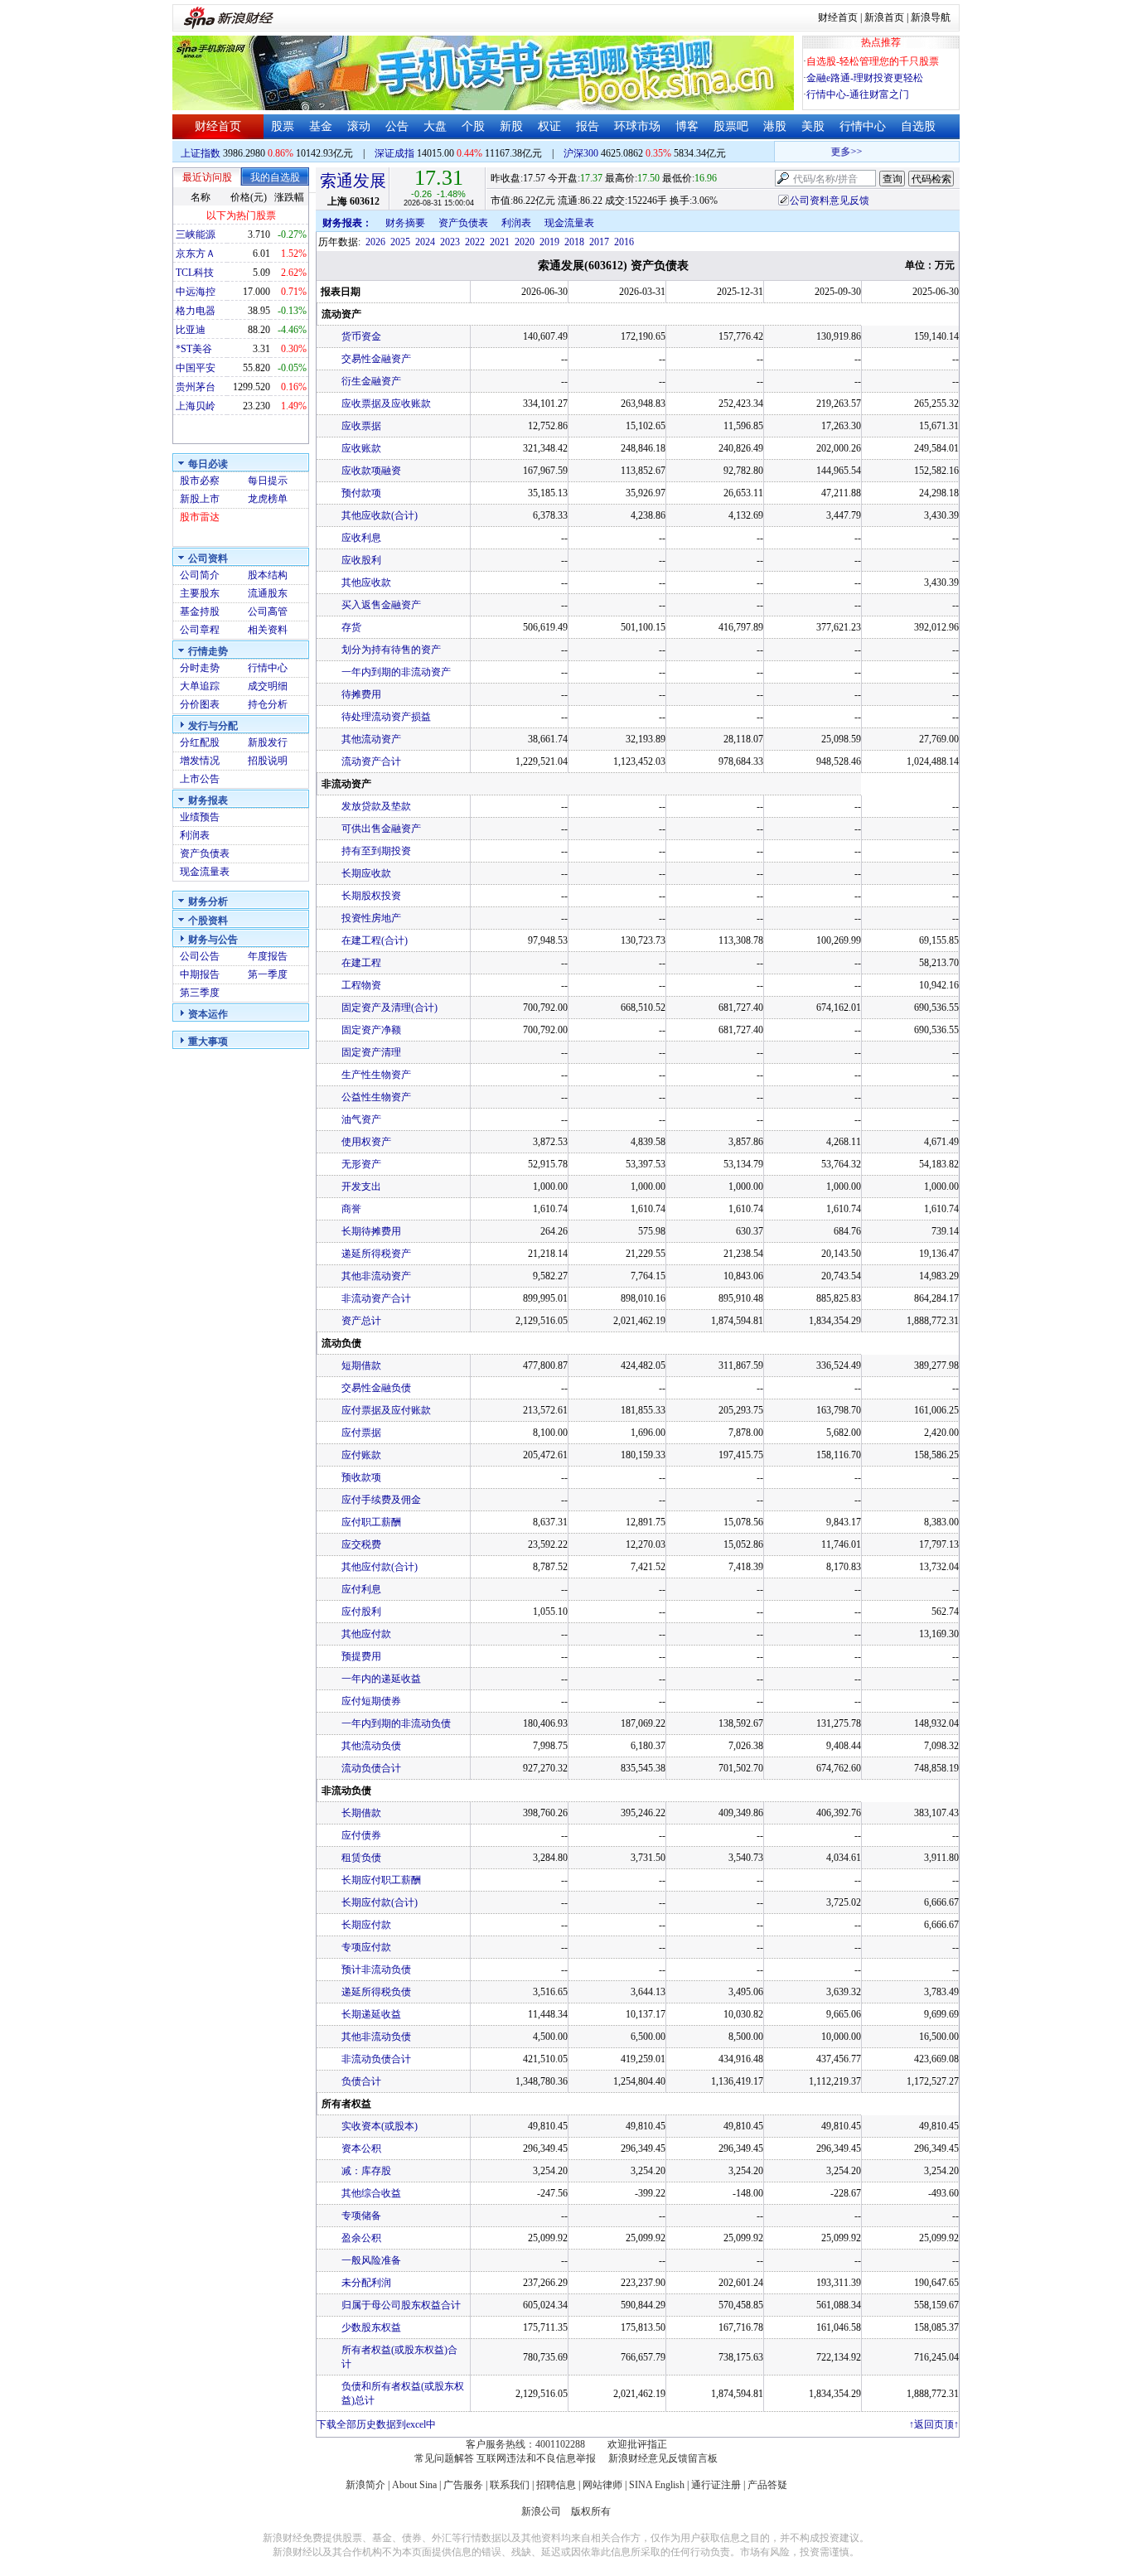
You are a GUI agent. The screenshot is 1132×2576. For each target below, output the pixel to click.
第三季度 (200, 993)
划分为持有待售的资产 (391, 650)
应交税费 (361, 1544)
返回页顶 (934, 2424)
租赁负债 (361, 1858)
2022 (475, 242)
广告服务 (463, 2485)
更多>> (833, 152)
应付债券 (361, 1835)
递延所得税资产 (376, 1254)
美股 (813, 126)
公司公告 (200, 956)
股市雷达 (200, 517)
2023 (450, 242)
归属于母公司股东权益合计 (401, 2305)
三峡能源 (196, 234)
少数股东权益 (371, 2327)
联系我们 (510, 2485)
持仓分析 (268, 704)
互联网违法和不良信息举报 (536, 2458)
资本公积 (361, 2148)
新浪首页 (884, 17)
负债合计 (361, 2081)
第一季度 (268, 974)
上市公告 (200, 779)
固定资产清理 (371, 1052)
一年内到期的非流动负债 (396, 1723)
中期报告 (200, 974)
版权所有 (591, 2511)
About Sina (414, 2485)
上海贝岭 (196, 406)
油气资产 (361, 1119)
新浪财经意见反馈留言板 (663, 2458)
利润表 (195, 835)
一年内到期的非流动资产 (396, 672)
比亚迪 (191, 330)
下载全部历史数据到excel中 (376, 2424)
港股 (775, 126)
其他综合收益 (371, 2193)
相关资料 (268, 630)
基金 (321, 126)
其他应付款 (366, 1634)
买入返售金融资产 (381, 605)
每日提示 (268, 481)
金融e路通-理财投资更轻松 (865, 78)
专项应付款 (366, 1947)
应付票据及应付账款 (386, 1410)
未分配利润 (366, 2283)
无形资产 (361, 1164)
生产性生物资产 (376, 1075)
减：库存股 (366, 2171)
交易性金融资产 (376, 359)
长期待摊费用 (371, 1231)
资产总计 (361, 1321)
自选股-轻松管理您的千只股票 (873, 61)
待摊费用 (361, 694)
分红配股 (200, 742)
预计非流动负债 (376, 1969)
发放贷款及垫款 (376, 806)
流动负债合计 (371, 1768)
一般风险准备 (371, 2260)
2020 (525, 242)
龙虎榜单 (268, 499)
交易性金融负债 (376, 1388)
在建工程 (361, 963)
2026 (375, 242)
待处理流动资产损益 (386, 717)
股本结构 (268, 575)
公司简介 (200, 575)
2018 (574, 242)
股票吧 (731, 126)
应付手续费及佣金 (381, 1500)
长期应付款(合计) (380, 1902)
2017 (599, 242)
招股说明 (268, 761)
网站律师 (602, 2485)
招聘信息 (556, 2485)
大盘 (435, 126)
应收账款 (361, 448)
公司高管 (268, 611)
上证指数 (201, 153)
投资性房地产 (371, 918)
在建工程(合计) (375, 940)
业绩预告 (200, 817)
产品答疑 (767, 2485)
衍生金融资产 (371, 381)
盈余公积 (361, 2238)
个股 (473, 126)
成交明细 (268, 686)
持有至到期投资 (376, 851)
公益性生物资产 (376, 1097)
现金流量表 (205, 872)
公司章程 (200, 630)
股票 (283, 126)
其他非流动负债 (376, 2037)
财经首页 (838, 17)
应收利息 (361, 538)
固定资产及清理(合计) (389, 1008)
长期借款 (361, 1813)
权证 (549, 126)
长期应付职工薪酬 (381, 1880)
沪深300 (581, 153)
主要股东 (200, 593)
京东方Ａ (196, 254)
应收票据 (361, 426)
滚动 (359, 126)
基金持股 (200, 611)
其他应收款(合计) (380, 515)
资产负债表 (205, 853)
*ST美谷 (194, 349)
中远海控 (196, 292)
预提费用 (361, 1656)
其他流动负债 (371, 1746)
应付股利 (361, 1612)
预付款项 (361, 493)
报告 (588, 126)
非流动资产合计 (376, 1298)
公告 (397, 126)
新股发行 (268, 742)
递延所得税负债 (376, 1992)
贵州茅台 (196, 387)
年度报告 (268, 956)
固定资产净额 (371, 1030)
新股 (511, 126)
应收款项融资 (371, 471)
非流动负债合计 (376, 2059)
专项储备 (361, 2216)
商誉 (351, 1209)
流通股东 (268, 593)
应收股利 (361, 560)
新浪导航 (931, 17)
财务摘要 (405, 223)
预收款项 (361, 1477)
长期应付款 (366, 1925)
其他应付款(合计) (380, 1567)
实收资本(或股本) (380, 2126)
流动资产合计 (371, 761)
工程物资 (361, 985)
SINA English (657, 2485)
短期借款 (361, 1365)
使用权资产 (366, 1142)
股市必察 (200, 481)
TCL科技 (195, 273)
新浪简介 (365, 2485)
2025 (400, 242)
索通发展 (353, 181)
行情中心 (863, 126)
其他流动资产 (371, 739)
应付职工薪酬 (371, 1522)
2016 (624, 242)
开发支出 (361, 1187)
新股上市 (200, 499)
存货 (351, 627)
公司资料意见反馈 (830, 201)
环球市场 (637, 126)
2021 (500, 242)
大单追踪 (200, 686)
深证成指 (394, 153)
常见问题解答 (444, 2458)
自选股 (918, 126)
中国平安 (196, 368)
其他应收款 (366, 582)
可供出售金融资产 (381, 829)
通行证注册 (716, 2485)
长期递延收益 (371, 2014)
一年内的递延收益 (381, 1679)
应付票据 (361, 1433)
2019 (549, 242)
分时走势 (200, 668)
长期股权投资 (371, 896)
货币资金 (361, 336)
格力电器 (196, 311)
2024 (425, 242)
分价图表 (200, 704)
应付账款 (361, 1455)
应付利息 (361, 1589)
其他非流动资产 (376, 1276)
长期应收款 (366, 873)
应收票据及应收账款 (386, 404)
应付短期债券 (371, 1701)
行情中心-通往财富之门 (858, 94)
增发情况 (200, 761)
